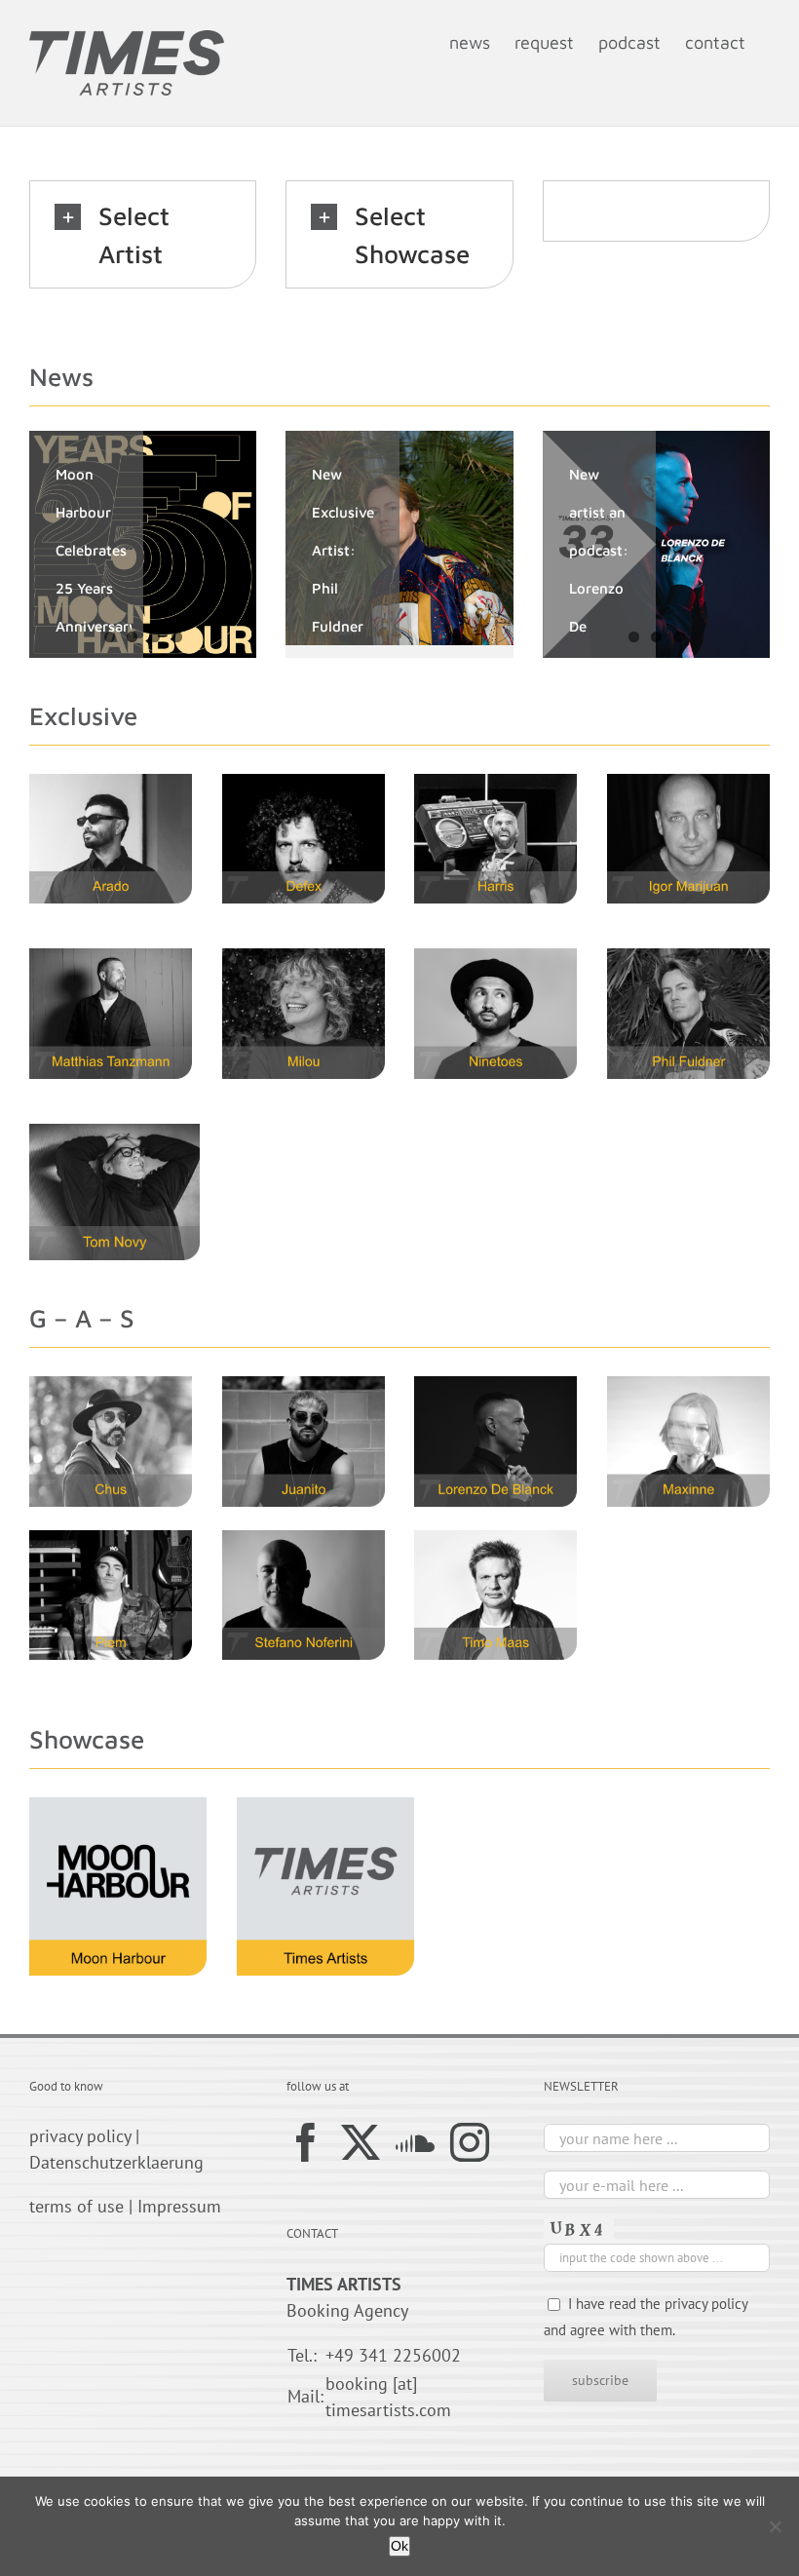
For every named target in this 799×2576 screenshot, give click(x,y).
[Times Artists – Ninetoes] (495, 957)
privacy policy (80, 2136)
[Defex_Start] (304, 782)
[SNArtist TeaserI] (304, 1538)
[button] (143, 234)
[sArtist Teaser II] (495, 1538)
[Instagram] (470, 2142)
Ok (399, 2546)
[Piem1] (111, 1538)
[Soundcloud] (415, 2142)
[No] (775, 2526)
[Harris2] (495, 782)
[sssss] (688, 957)
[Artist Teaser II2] (114, 1132)
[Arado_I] (111, 782)
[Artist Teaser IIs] (495, 1384)
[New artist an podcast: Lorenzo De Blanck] (656, 544)
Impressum (179, 2206)
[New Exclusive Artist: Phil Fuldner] (399, 538)
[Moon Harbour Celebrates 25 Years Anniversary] (143, 544)
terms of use (76, 2206)
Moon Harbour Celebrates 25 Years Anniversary (96, 550)
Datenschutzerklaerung (116, 2162)
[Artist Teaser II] (688, 782)
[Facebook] (306, 2142)
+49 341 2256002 (393, 2355)
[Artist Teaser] (688, 1384)
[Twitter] (361, 2142)
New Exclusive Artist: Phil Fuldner (343, 550)
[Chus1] (111, 1384)
